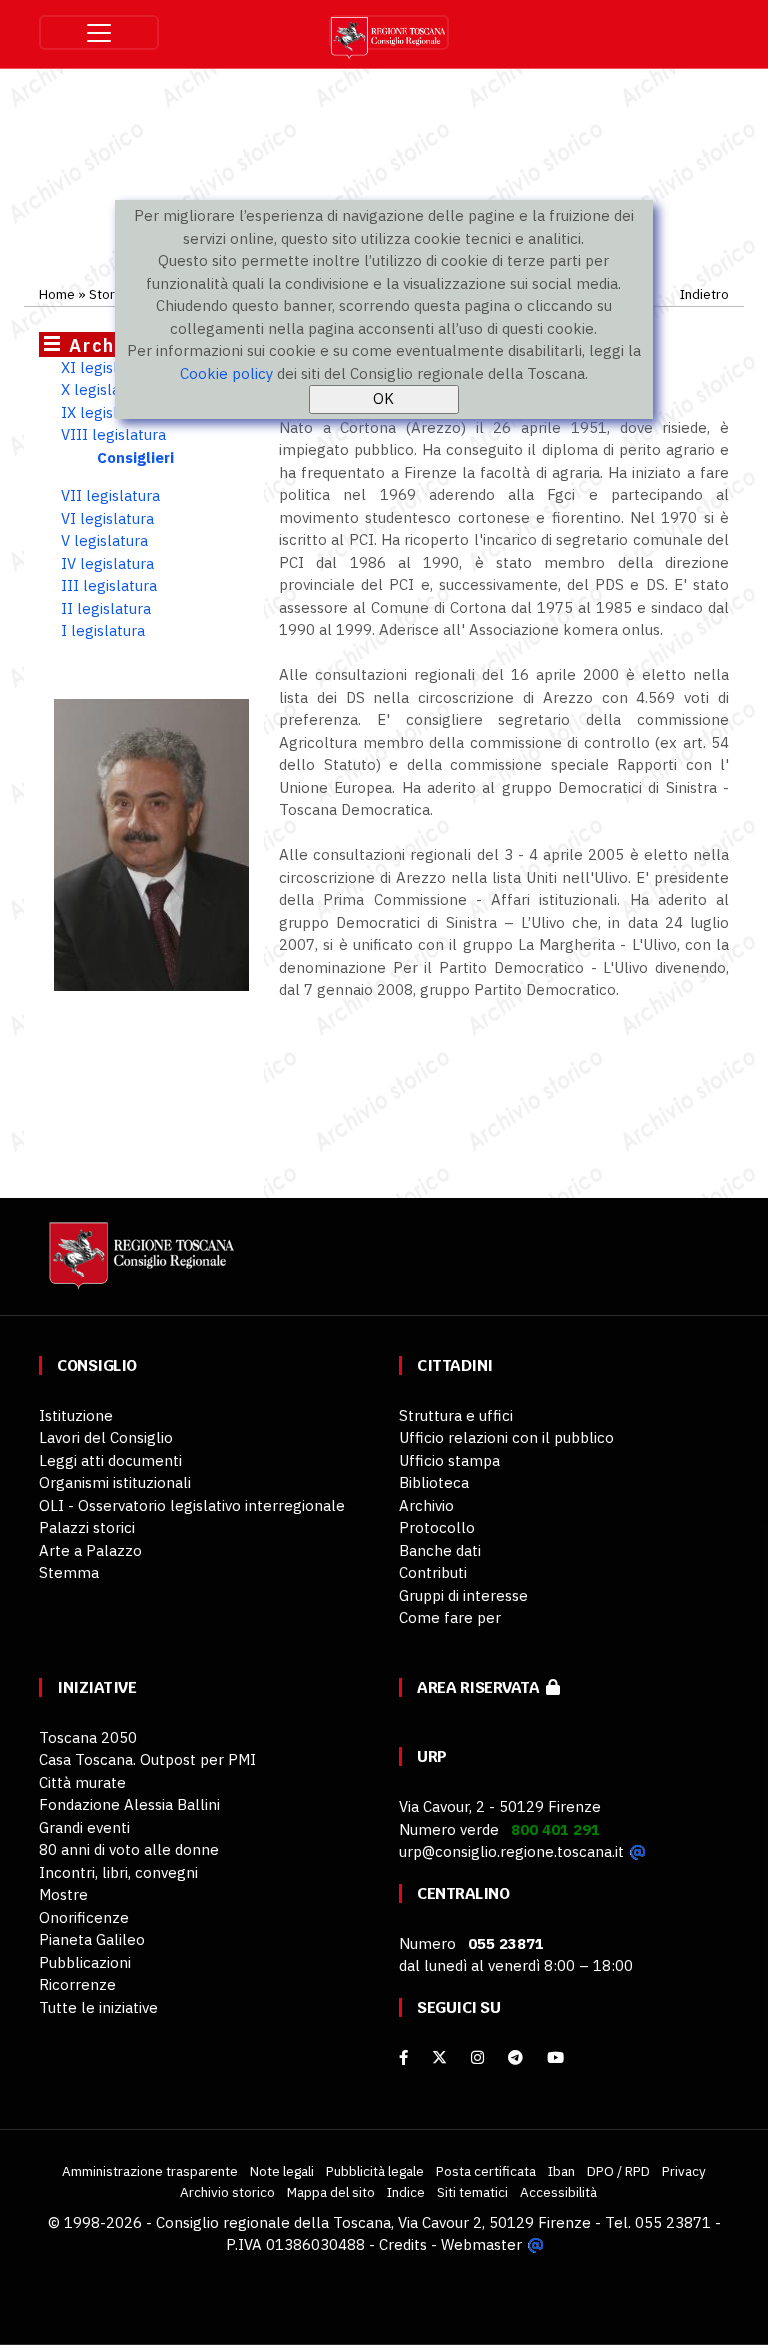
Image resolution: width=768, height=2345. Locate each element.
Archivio (426, 1505)
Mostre (63, 1894)
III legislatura (109, 585)
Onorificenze (84, 1917)
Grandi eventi (84, 1827)
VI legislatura (107, 518)
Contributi (433, 1572)
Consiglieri (135, 457)
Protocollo (437, 1527)
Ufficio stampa (449, 1460)
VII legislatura (110, 495)
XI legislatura (107, 367)
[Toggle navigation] (99, 32)
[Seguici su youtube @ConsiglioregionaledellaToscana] (555, 2057)
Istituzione (76, 1415)
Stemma (69, 1572)
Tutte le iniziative (98, 2007)
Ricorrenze (77, 1984)
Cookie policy (226, 373)
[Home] (139, 1264)
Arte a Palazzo (90, 1550)
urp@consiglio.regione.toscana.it (511, 1851)
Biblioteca (434, 1482)
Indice (406, 2192)
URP (432, 1756)
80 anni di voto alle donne (129, 1849)
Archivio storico (227, 2192)
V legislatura (104, 540)
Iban (561, 2171)
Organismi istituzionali (115, 1482)
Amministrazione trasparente (150, 2171)
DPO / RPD (618, 2171)
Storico (111, 294)
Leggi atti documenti (110, 1460)
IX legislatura (107, 412)
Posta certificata (486, 2171)
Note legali (282, 2171)
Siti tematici (472, 2192)
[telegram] (517, 2057)
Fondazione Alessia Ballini (129, 1804)
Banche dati (440, 1550)
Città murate (82, 1782)
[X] (439, 2057)
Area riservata (481, 1687)
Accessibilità (558, 2192)
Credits (403, 2244)
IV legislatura (107, 563)
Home (57, 294)
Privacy (684, 2171)
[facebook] (403, 2057)
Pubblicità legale (375, 2171)
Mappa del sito (331, 2192)
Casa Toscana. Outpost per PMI (147, 1759)
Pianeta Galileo (92, 1939)
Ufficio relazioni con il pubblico (506, 1437)
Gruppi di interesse (463, 1595)
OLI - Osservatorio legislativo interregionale (192, 1505)
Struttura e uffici (456, 1415)
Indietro (704, 294)
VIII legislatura (113, 434)
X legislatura (104, 389)
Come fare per (450, 1617)
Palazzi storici (87, 1527)
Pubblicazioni (85, 1962)
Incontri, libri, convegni (118, 1872)
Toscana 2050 (88, 1737)
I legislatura (103, 630)
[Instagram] (477, 2057)
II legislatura (106, 608)
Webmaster (481, 2244)
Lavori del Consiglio (106, 1437)
